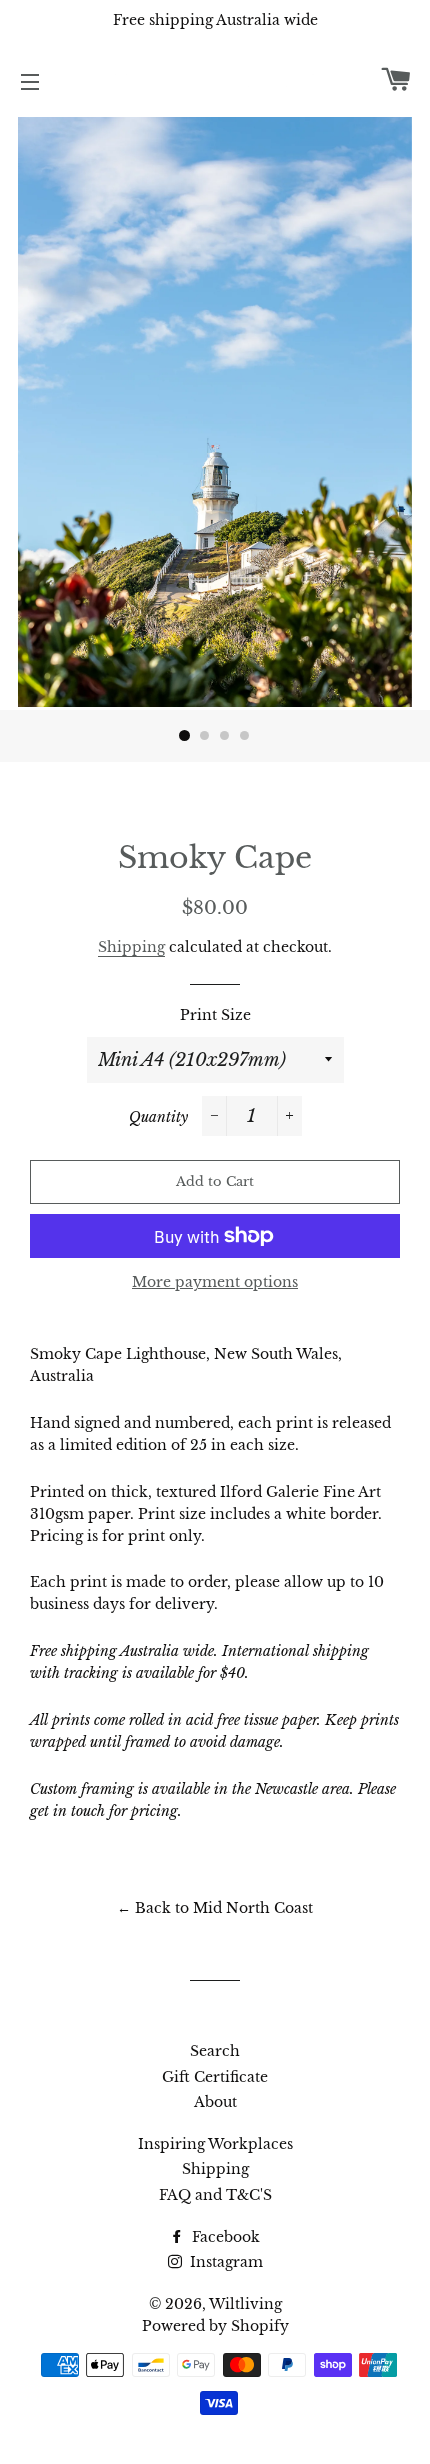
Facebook (224, 2237)
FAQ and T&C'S (215, 2195)
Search (215, 2051)
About (215, 2102)
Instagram (224, 2262)
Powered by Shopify (215, 2326)
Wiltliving (245, 2304)
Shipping (131, 947)
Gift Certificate (215, 2077)
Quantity (158, 1117)
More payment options (215, 1282)
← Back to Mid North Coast (215, 1908)
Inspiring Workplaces (215, 2144)
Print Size (215, 1015)
